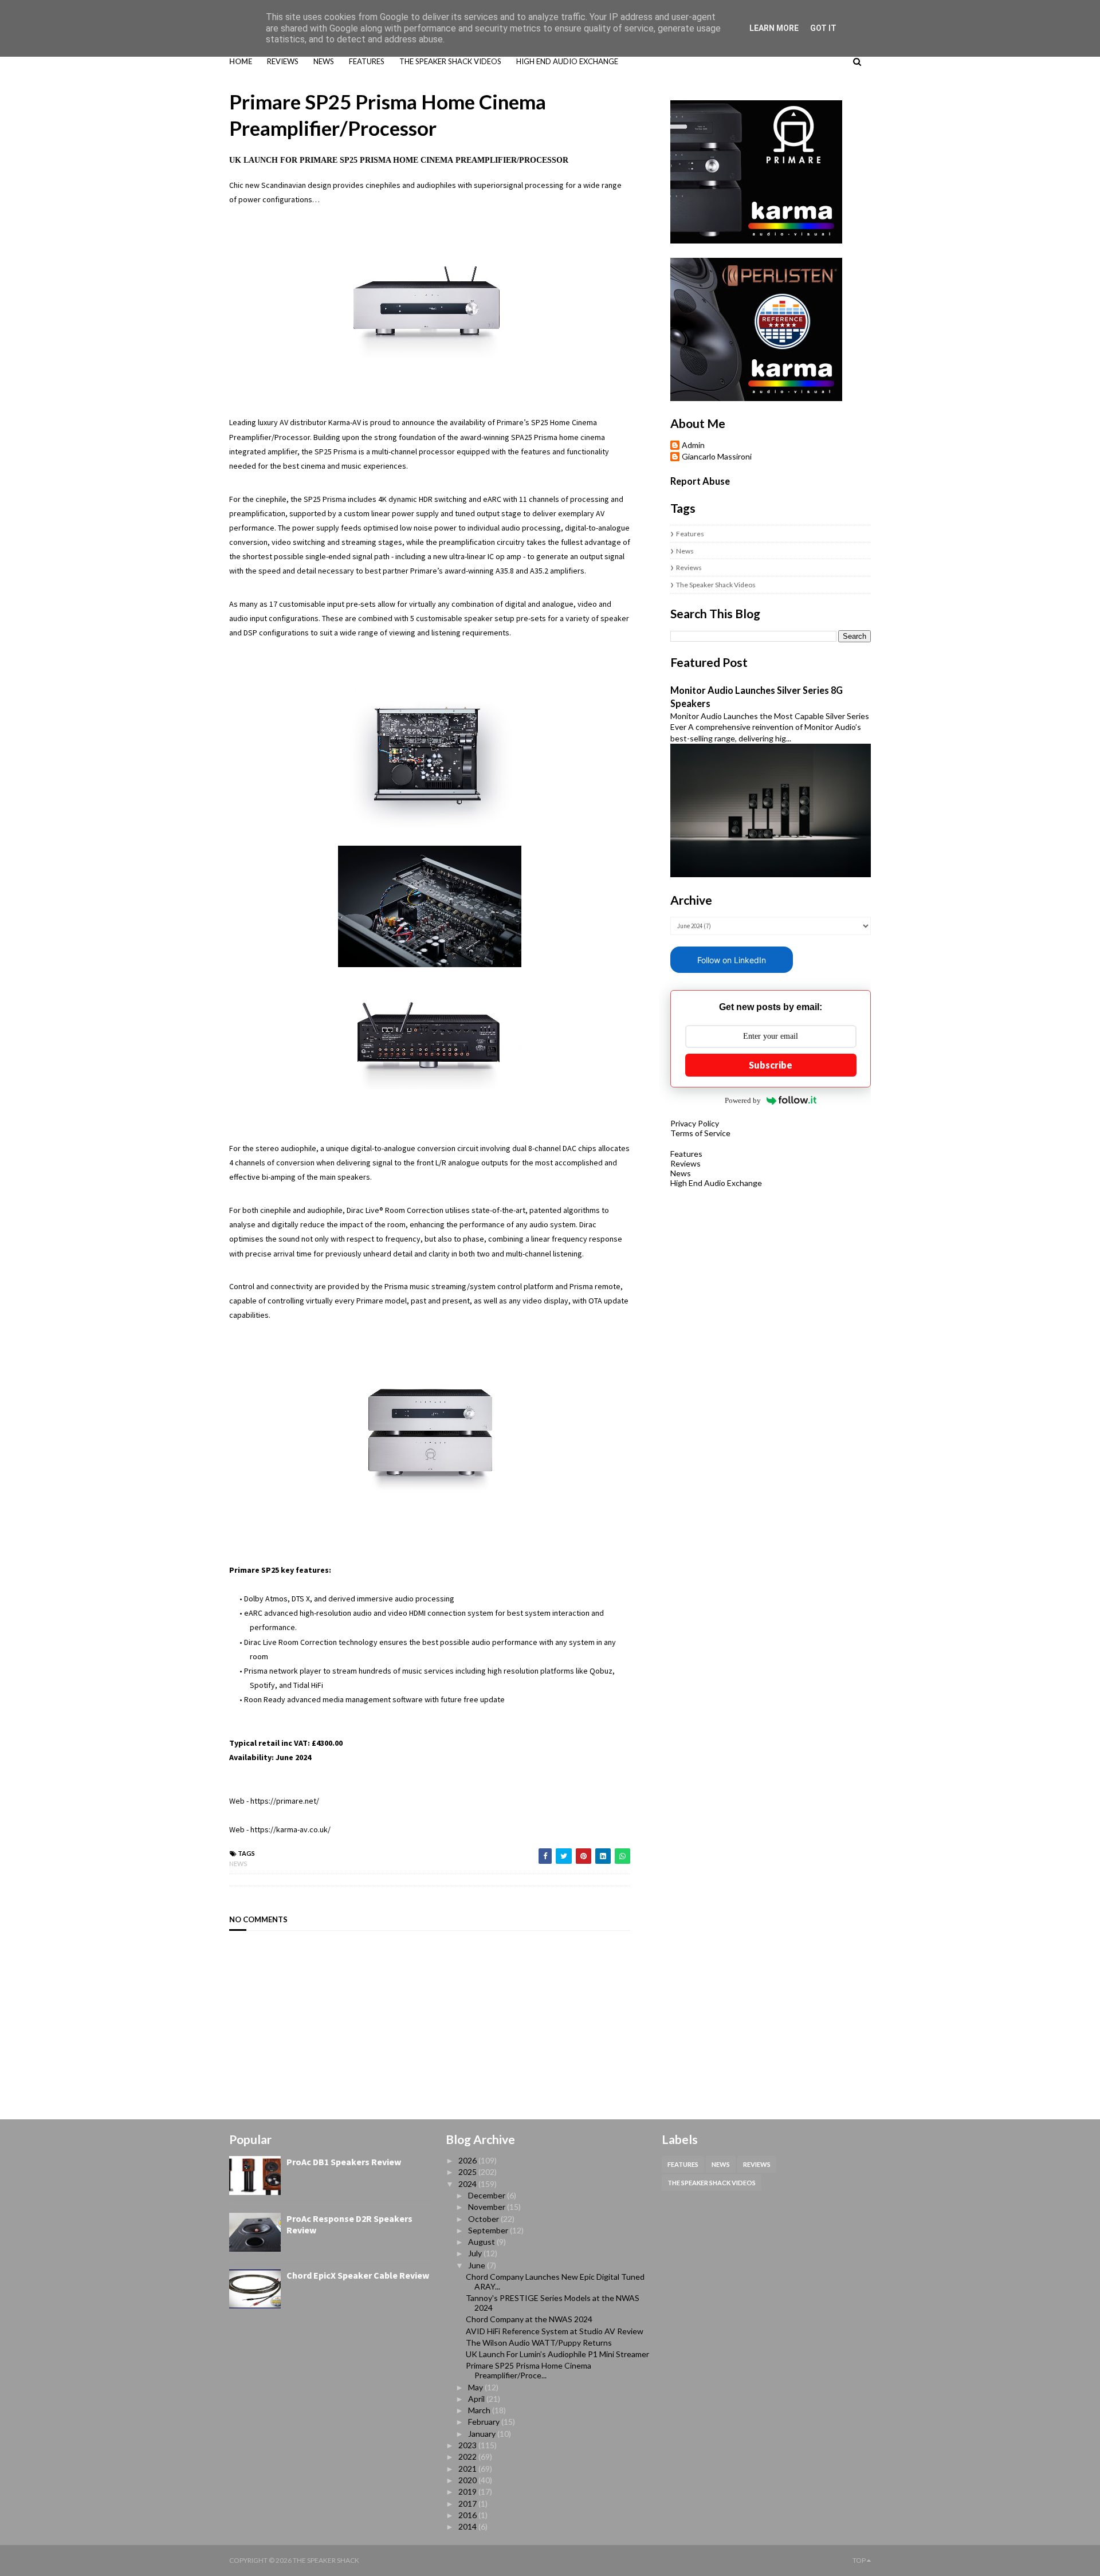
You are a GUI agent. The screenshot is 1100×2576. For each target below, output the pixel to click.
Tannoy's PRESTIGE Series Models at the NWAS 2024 (553, 2303)
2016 (468, 2515)
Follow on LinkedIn (732, 960)
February (485, 2422)
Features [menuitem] (367, 61)
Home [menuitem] (241, 61)
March (480, 2410)
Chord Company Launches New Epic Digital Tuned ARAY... (555, 2282)
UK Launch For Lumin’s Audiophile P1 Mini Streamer (557, 2354)
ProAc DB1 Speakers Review (344, 2162)
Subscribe (771, 1065)
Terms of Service (700, 1133)
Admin (693, 445)
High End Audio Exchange (716, 1183)
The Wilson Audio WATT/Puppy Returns (539, 2343)
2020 (468, 2480)
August (482, 2242)
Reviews (689, 568)
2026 (468, 2160)
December (488, 2195)
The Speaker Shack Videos (716, 585)
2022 (468, 2457)
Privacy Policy (695, 1123)
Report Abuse (700, 481)
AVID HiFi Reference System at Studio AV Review (555, 2331)
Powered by (743, 1100)
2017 (468, 2504)
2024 (468, 2184)
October (484, 2219)
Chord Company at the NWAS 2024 (529, 2319)
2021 (468, 2469)
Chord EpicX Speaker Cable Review (358, 2275)
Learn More (774, 28)
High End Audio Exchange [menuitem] (567, 61)
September (489, 2230)
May (476, 2387)
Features (690, 534)
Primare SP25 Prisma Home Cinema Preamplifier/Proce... (529, 2370)
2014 (468, 2526)
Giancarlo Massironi (717, 457)
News (238, 1864)
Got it (823, 28)
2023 (468, 2445)
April (477, 2399)
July (476, 2253)
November (488, 2207)
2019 (468, 2491)
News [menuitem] (324, 61)
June (478, 2265)
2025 (468, 2172)
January (483, 2434)
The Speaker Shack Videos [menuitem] (450, 61)
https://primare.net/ (285, 1801)
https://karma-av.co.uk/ (290, 1829)
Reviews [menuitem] (283, 61)
